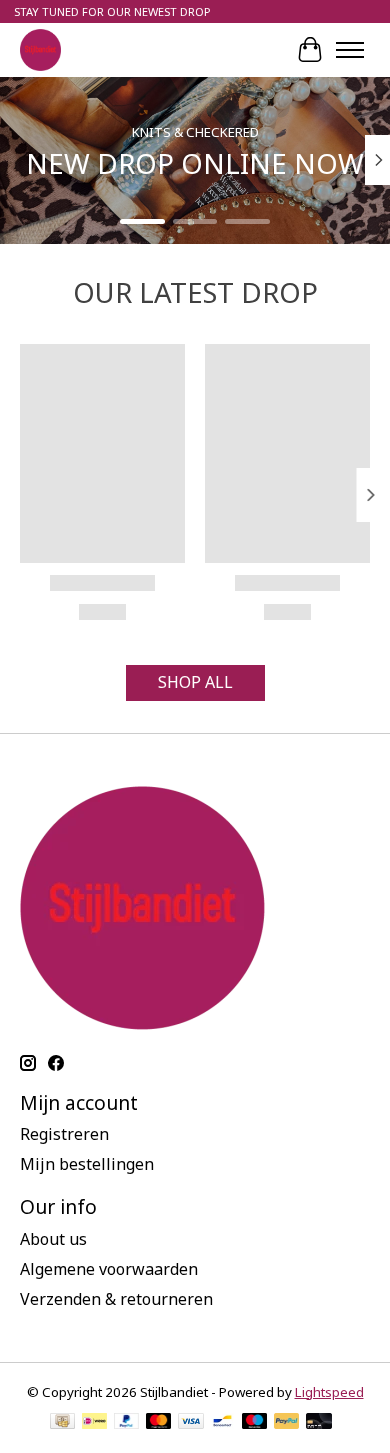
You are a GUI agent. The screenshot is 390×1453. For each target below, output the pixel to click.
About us (53, 1239)
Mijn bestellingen (87, 1164)
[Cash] (62, 1423)
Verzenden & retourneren (116, 1299)
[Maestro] (255, 1423)
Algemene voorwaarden (109, 1269)
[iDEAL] (94, 1423)
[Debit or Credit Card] (319, 1423)
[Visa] (191, 1423)
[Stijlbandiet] (40, 49)
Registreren (64, 1134)
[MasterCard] (159, 1423)
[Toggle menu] (350, 50)
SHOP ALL (195, 682)
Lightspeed (329, 1392)
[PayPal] (127, 1423)
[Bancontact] (222, 1423)
